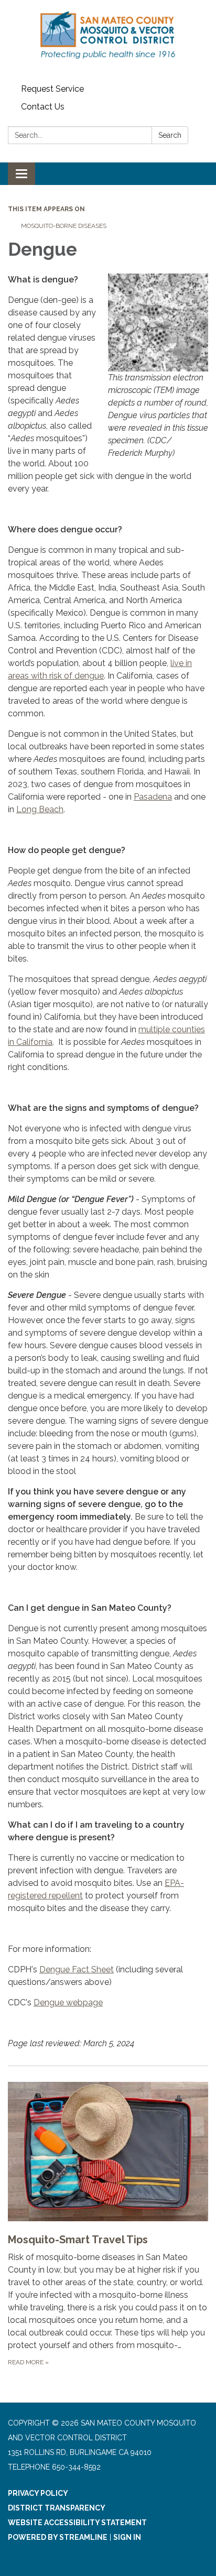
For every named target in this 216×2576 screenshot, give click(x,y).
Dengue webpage (68, 2002)
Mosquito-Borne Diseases (64, 226)
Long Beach (40, 809)
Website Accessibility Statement (77, 2523)
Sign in (127, 2537)
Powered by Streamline (58, 2537)
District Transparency (57, 2508)
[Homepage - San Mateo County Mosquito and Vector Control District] (108, 40)
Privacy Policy (38, 2493)
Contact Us (43, 107)
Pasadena (153, 797)
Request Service (52, 89)
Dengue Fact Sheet (77, 1969)
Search (170, 135)
